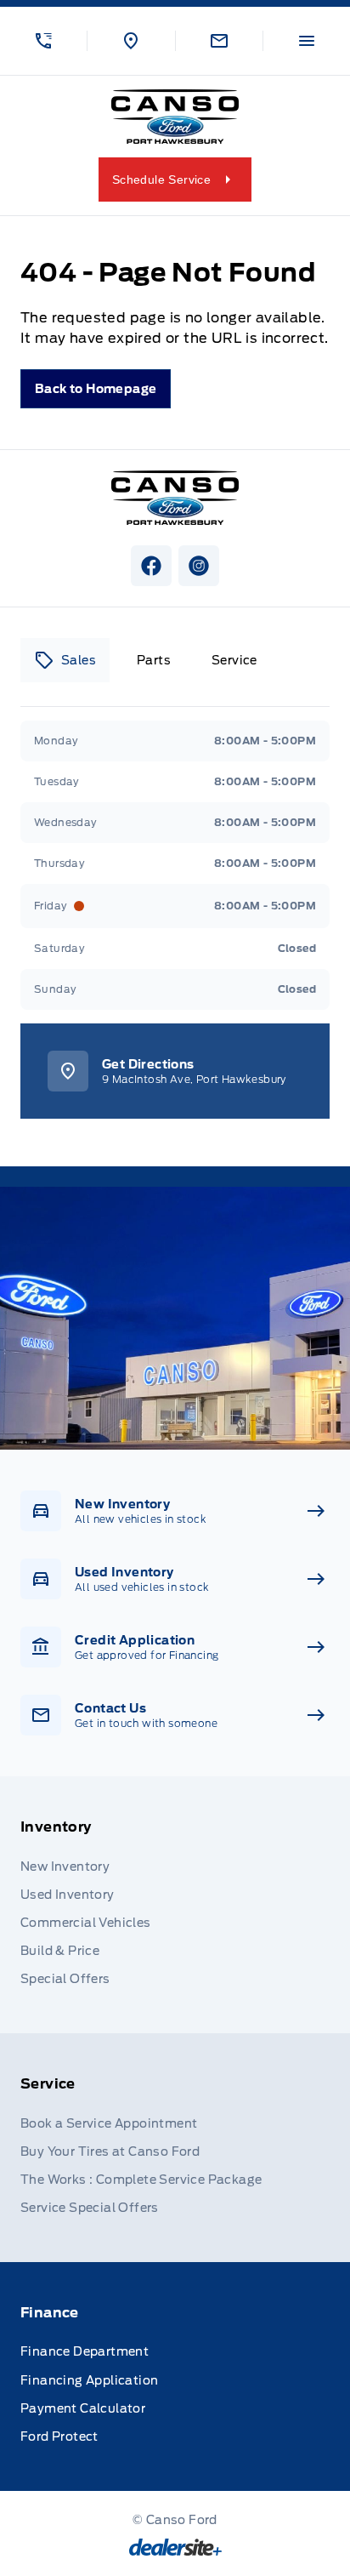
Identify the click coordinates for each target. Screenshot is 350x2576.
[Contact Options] (219, 41)
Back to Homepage (96, 389)
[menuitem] (175, 1905)
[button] (43, 41)
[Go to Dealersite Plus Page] (175, 2547)
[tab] (65, 660)
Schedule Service (161, 180)
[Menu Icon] (307, 41)
